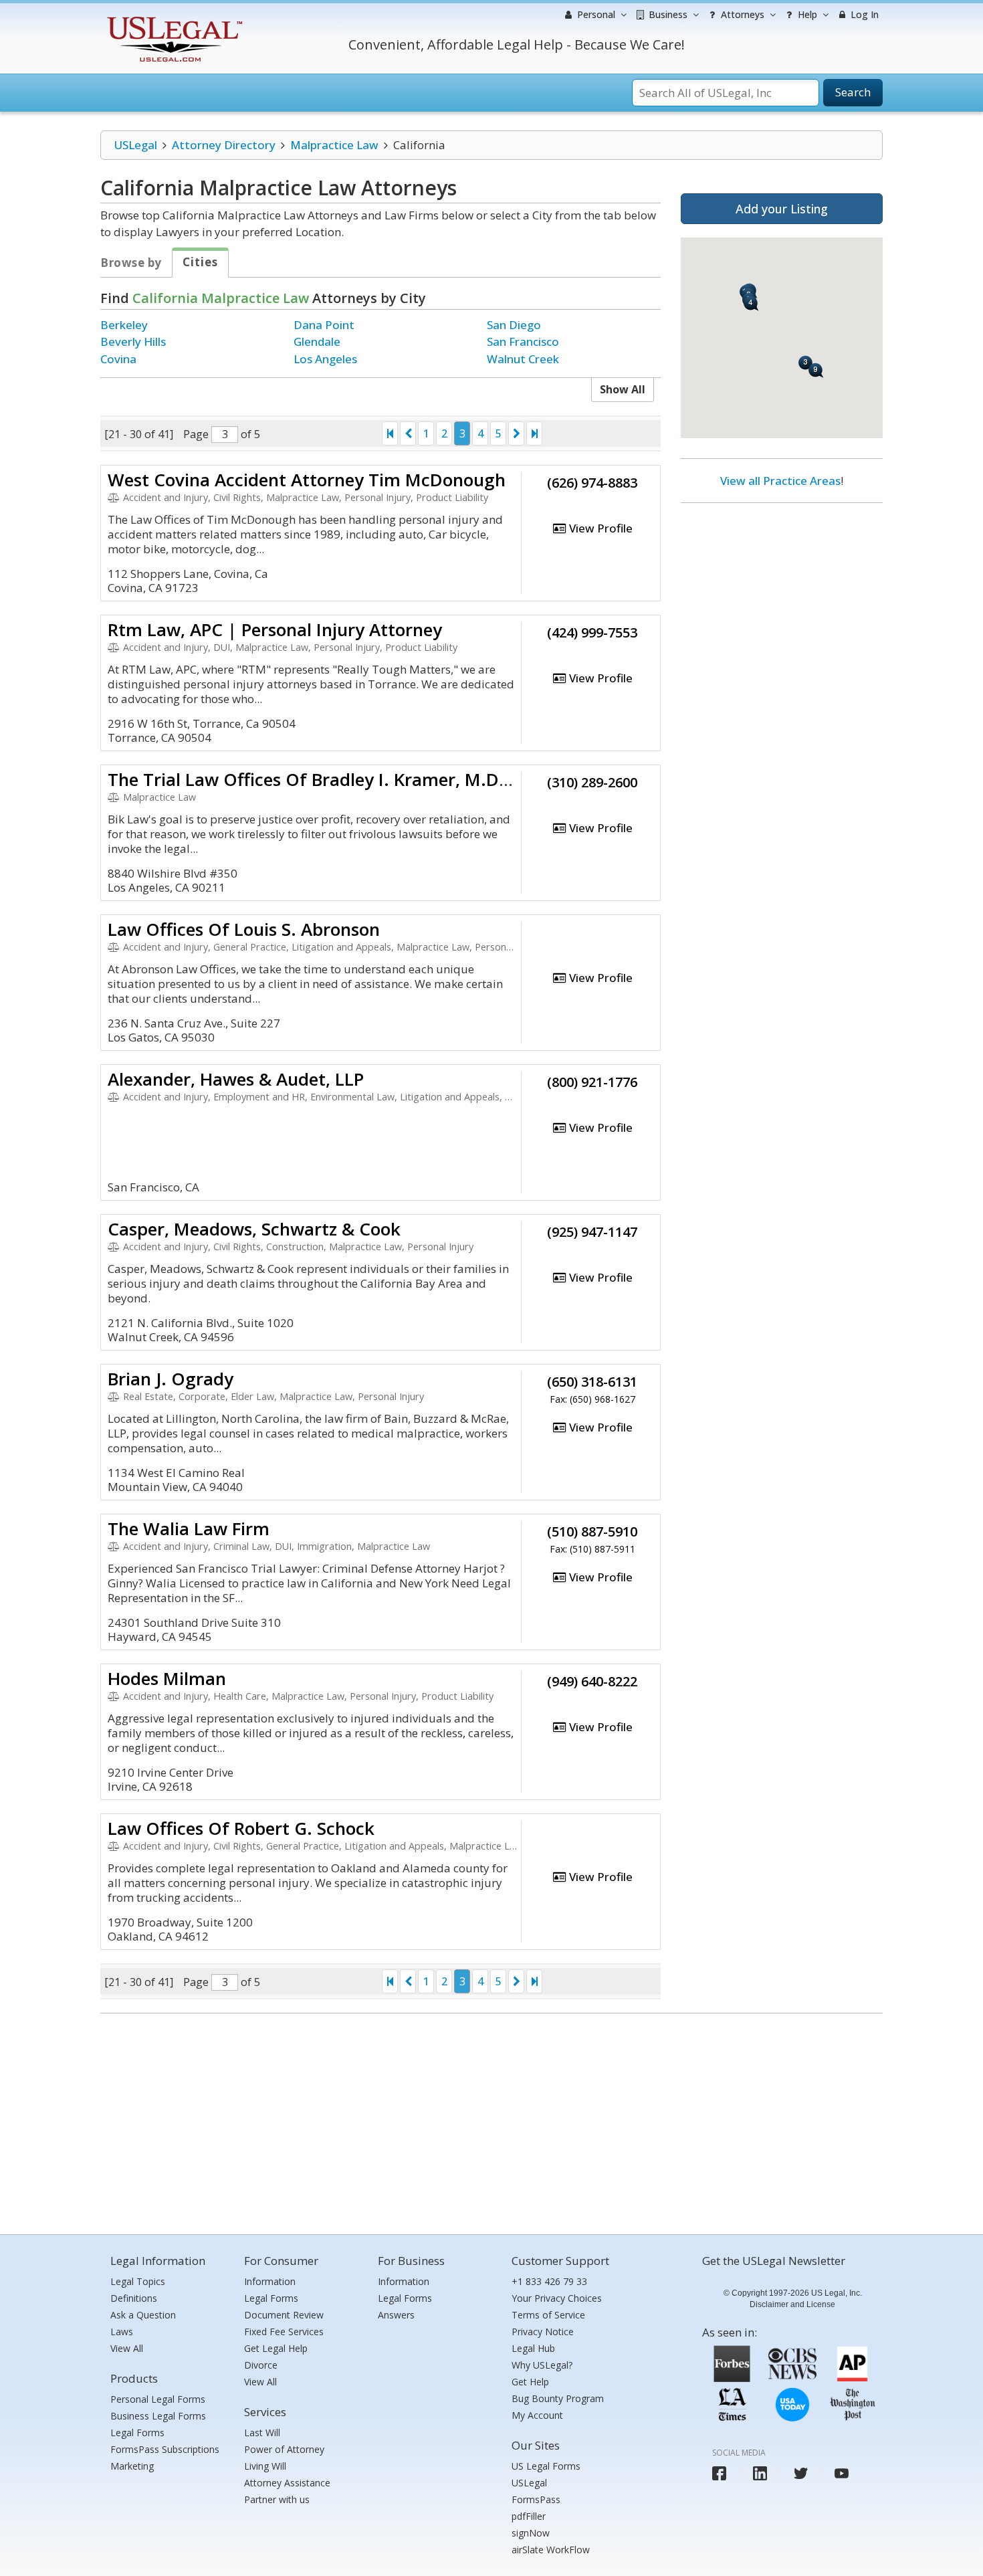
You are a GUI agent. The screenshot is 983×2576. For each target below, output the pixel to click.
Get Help (530, 2382)
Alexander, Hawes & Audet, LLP (236, 1079)
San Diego (514, 325)
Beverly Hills (133, 341)
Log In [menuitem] (863, 14)
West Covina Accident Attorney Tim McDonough (307, 480)
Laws (122, 2332)
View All (127, 2348)
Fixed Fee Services (284, 2332)
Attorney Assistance (287, 2483)
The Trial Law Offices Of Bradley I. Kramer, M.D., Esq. (327, 779)
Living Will (265, 2466)
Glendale (317, 341)
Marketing (132, 2466)
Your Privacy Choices (557, 2298)
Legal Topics (138, 2281)
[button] (816, 370)
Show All (623, 389)
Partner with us (277, 2499)
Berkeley (124, 325)
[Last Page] (534, 433)
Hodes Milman (167, 1678)
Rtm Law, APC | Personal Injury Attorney (275, 629)
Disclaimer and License (792, 2304)
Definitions (134, 2298)
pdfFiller (529, 2516)
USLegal (135, 145)
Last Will (262, 2433)
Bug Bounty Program (558, 2398)
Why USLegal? (542, 2365)
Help (806, 14)
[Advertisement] (782, 600)
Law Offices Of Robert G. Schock (241, 1828)
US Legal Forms (546, 2466)
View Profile (599, 528)
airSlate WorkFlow (551, 2550)
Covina (118, 359)
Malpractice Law (334, 145)
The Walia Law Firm (189, 1528)
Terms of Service (548, 2315)
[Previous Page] (408, 433)
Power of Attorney (284, 2449)
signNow (531, 2533)
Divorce (261, 2365)
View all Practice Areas (780, 481)
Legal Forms (137, 2433)
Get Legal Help (276, 2348)
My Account (537, 2415)
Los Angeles (325, 359)
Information (270, 2281)
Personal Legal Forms (158, 2399)
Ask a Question (143, 2315)
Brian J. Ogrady (171, 1379)
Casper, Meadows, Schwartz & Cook (254, 1229)
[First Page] (390, 433)
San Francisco (523, 341)
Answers (396, 2315)
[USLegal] (173, 18)
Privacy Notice (543, 2332)
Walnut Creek (523, 359)
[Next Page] (516, 433)
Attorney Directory (224, 145)
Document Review (284, 2315)
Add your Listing (782, 209)
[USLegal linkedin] (760, 2473)
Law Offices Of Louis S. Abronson (244, 929)
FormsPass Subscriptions (165, 2449)
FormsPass (536, 2499)
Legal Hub (533, 2348)
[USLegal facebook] (719, 2473)
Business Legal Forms (158, 2416)
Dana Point (324, 325)
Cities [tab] (200, 262)
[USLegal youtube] (842, 2473)
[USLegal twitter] (801, 2473)
